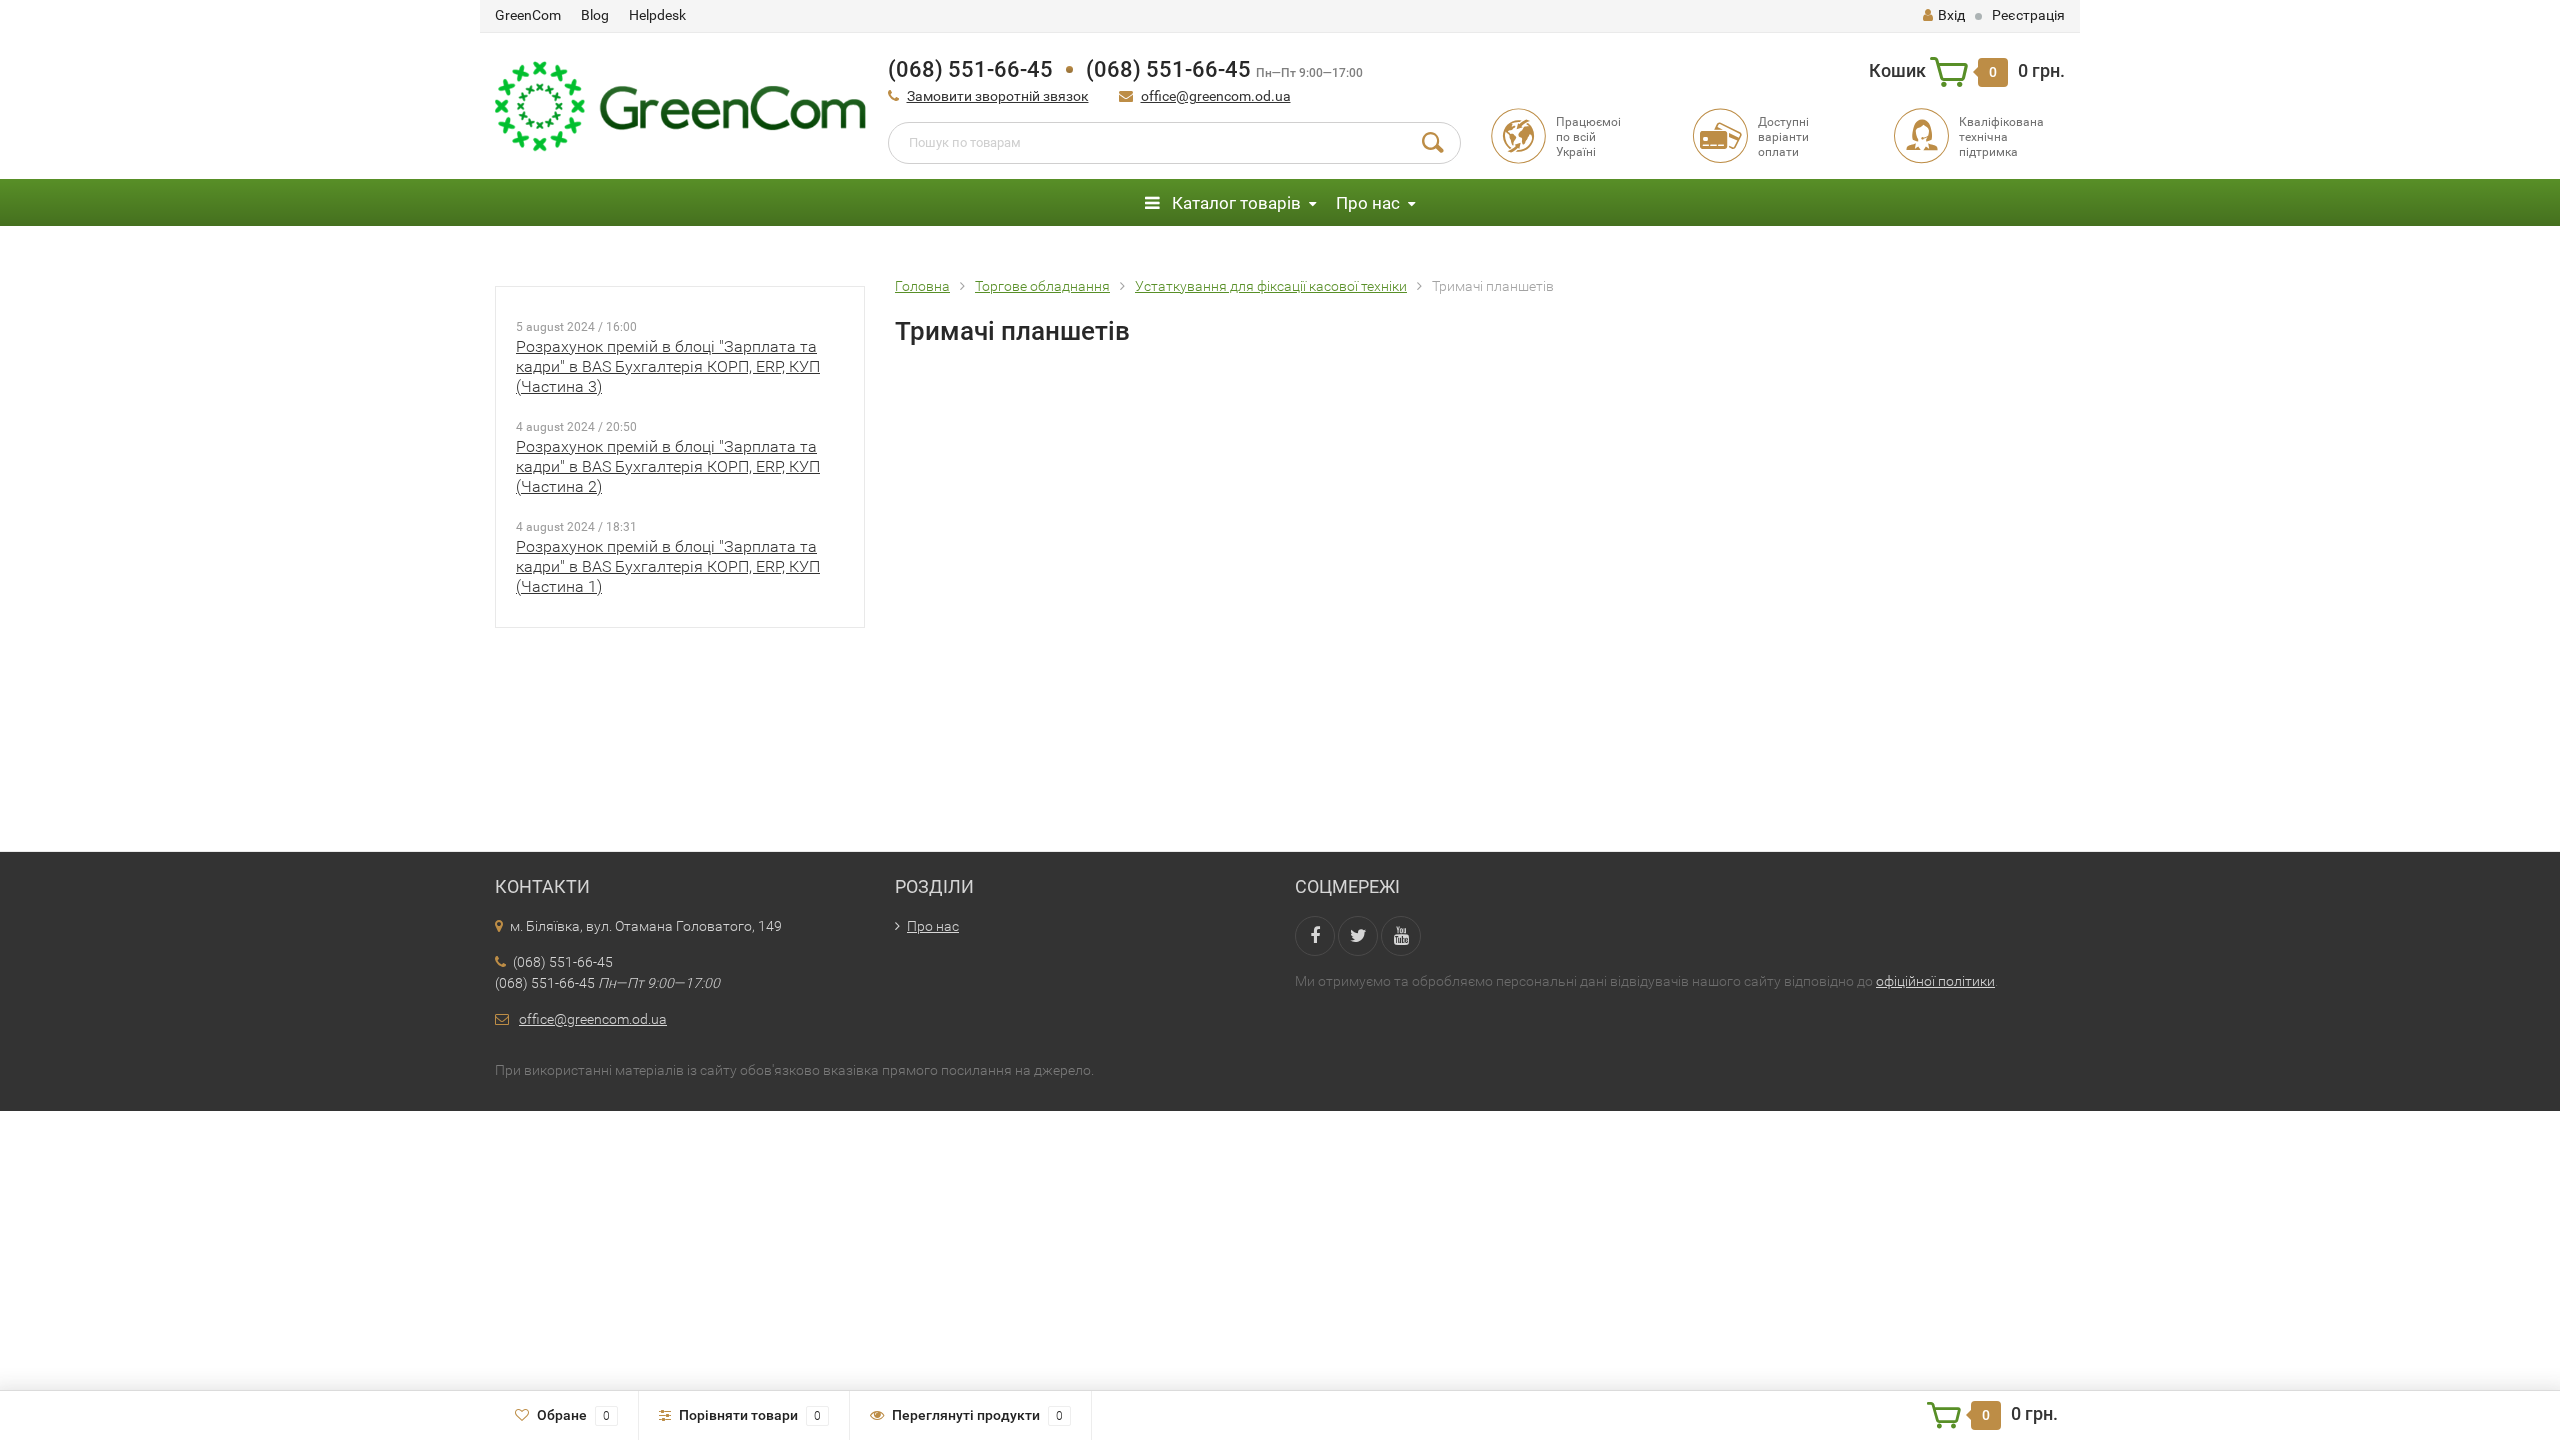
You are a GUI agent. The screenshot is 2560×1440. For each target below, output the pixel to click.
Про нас (1368, 203)
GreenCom (528, 15)
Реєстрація (2028, 15)
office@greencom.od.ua (1216, 96)
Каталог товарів (1234, 203)
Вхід (1951, 15)
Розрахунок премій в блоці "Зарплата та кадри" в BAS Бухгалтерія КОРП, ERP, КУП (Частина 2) (668, 466)
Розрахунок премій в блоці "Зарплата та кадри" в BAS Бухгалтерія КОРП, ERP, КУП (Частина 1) (668, 566)
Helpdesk (657, 15)
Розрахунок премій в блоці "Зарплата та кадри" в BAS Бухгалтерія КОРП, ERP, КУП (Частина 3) (668, 366)
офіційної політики (1935, 981)
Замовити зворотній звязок (998, 96)
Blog (595, 15)
